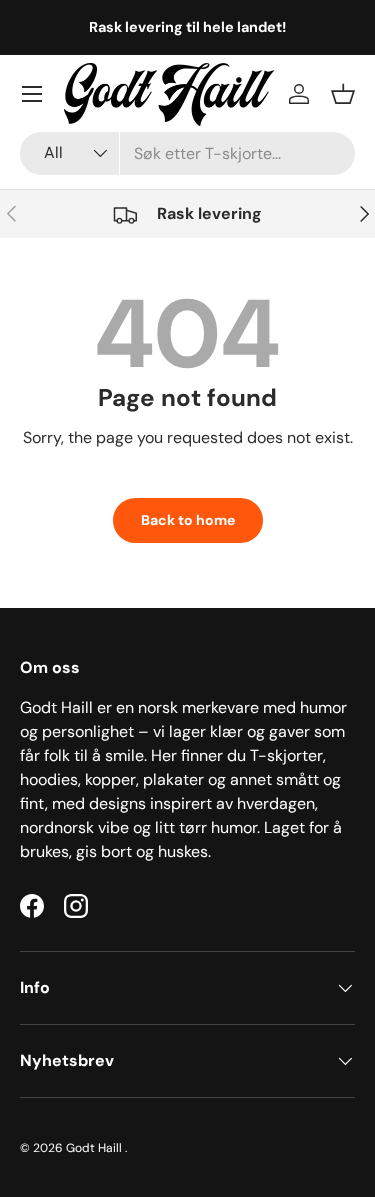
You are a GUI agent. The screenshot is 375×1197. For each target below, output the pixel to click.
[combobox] (187, 153)
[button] (343, 94)
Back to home (188, 520)
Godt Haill (95, 1148)
